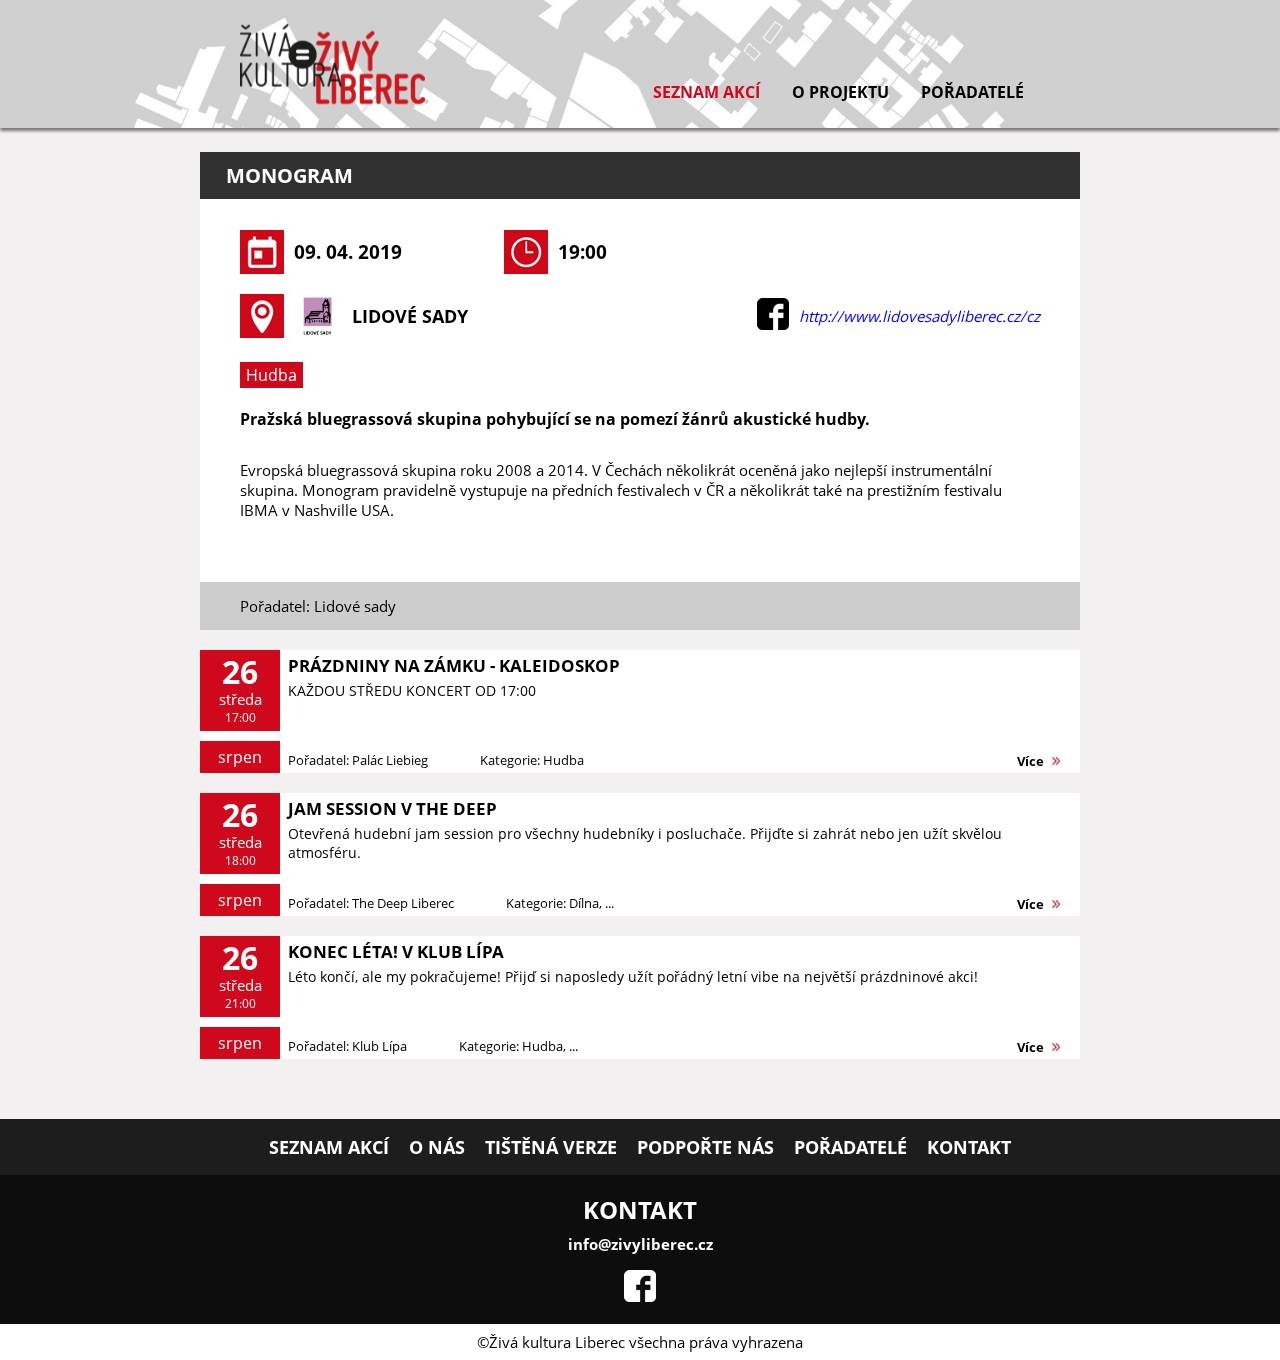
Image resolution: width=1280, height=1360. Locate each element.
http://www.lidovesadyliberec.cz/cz (919, 316)
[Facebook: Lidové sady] (773, 324)
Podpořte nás (705, 1147)
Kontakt (969, 1147)
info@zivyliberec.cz (640, 1244)
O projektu (840, 92)
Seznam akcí (706, 92)
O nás (437, 1147)
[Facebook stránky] (640, 1296)
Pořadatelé (972, 92)
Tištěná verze (551, 1147)
